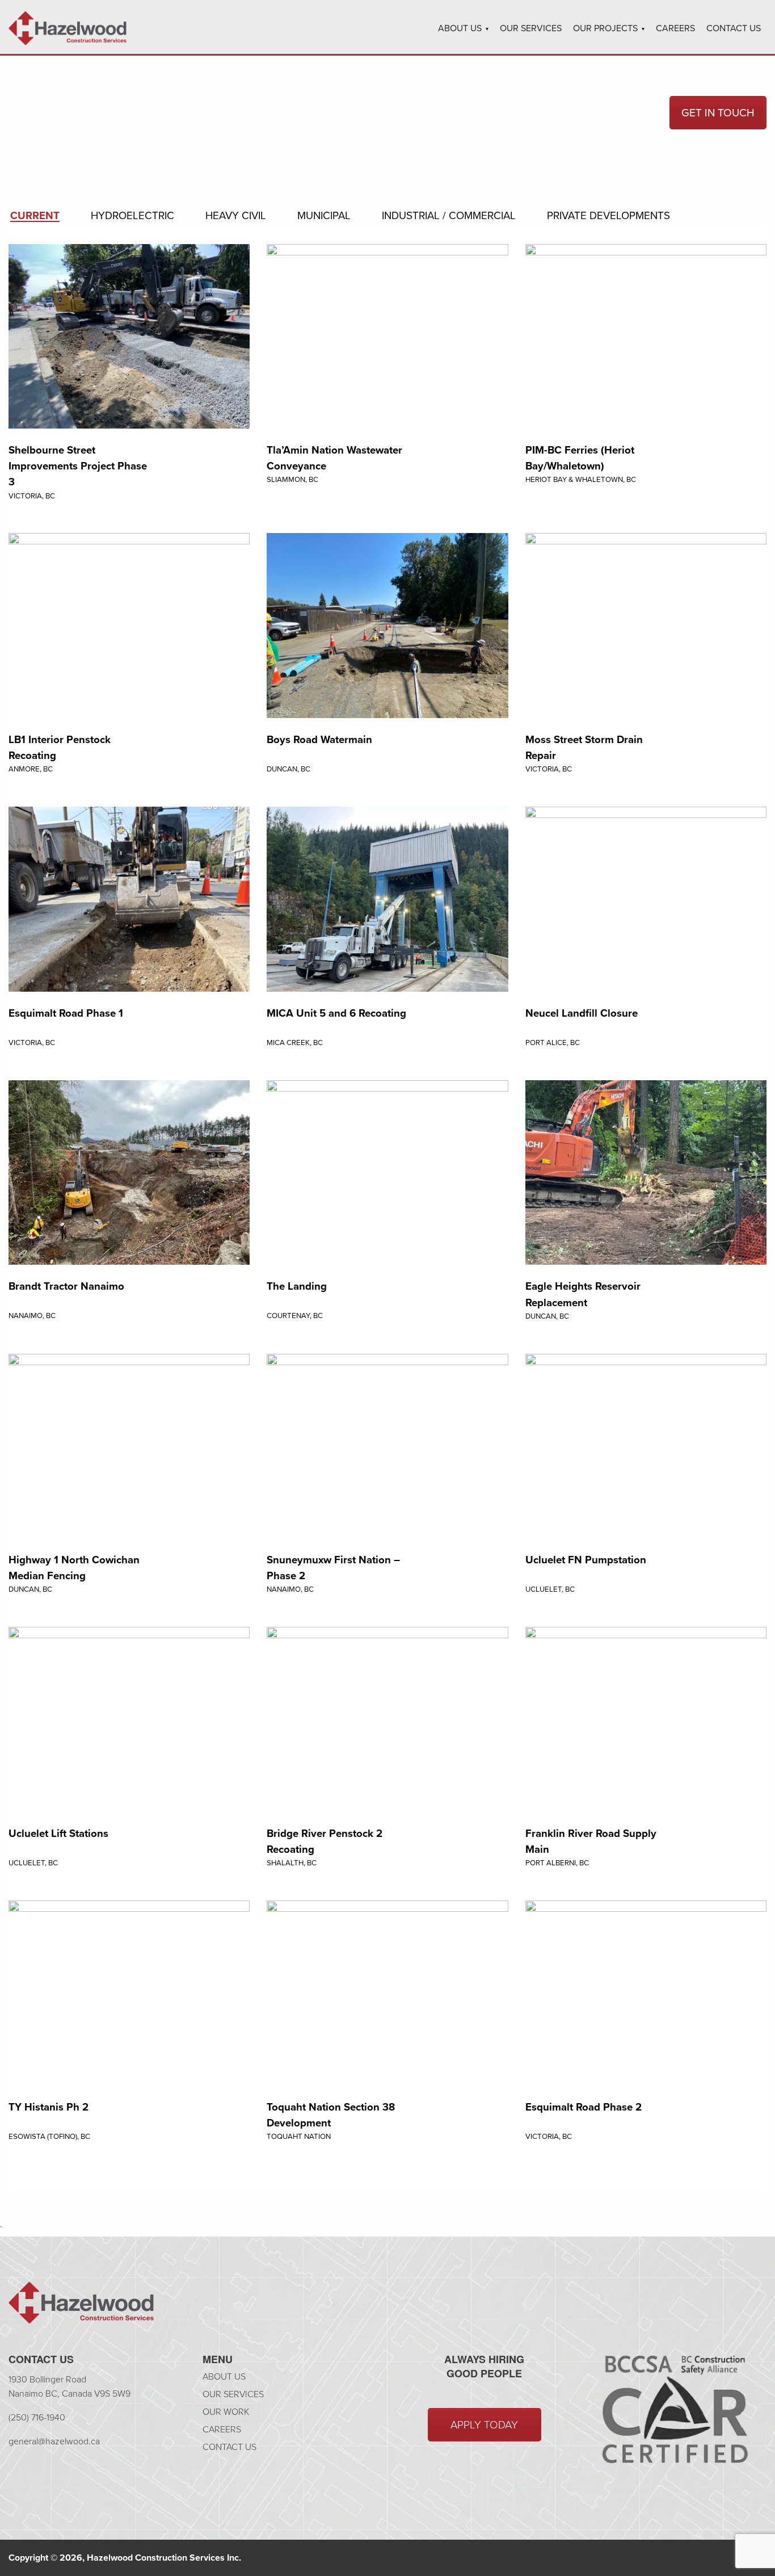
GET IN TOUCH (718, 113)
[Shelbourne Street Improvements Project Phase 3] (129, 335)
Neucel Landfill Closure (582, 1013)
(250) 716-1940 (37, 2417)
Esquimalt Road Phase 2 (584, 2107)
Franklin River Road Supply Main (591, 1841)
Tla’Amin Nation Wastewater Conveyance (334, 458)
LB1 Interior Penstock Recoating (60, 747)
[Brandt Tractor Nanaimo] (129, 1172)
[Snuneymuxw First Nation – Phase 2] (387, 1445)
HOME (19, 130)
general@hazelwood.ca (54, 2441)
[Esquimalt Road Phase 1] (129, 898)
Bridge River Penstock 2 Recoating (325, 1841)
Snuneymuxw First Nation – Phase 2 (333, 1568)
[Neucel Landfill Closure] (646, 898)
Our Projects (605, 28)
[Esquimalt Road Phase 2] (646, 1992)
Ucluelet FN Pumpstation (586, 1560)
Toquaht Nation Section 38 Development (331, 2115)
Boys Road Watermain (319, 739)
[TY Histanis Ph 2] (129, 1992)
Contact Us (734, 28)
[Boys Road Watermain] (387, 625)
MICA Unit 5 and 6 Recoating (336, 1013)
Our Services (531, 28)
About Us (460, 28)
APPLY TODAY (484, 2425)
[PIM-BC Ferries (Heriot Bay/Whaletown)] (646, 335)
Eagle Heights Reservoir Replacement (583, 1294)
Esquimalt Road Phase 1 (66, 1013)
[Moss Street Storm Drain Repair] (646, 625)
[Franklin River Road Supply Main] (646, 1719)
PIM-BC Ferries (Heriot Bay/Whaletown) (580, 458)
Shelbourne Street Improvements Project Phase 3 (78, 466)
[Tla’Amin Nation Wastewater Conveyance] (387, 335)
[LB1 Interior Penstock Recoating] (129, 625)
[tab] (35, 216)
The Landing (297, 1286)
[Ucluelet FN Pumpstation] (646, 1445)
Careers (675, 28)
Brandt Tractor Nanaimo (66, 1286)
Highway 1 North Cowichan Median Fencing (74, 1568)
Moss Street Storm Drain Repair (584, 747)
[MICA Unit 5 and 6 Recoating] (387, 898)
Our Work (226, 2412)
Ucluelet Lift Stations (58, 1833)
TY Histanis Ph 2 (49, 2107)
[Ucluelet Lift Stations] (129, 1719)
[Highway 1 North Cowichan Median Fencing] (129, 1445)
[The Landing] (387, 1172)
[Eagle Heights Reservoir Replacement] (646, 1172)
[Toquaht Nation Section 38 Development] (387, 1992)
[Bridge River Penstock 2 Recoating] (387, 1719)
